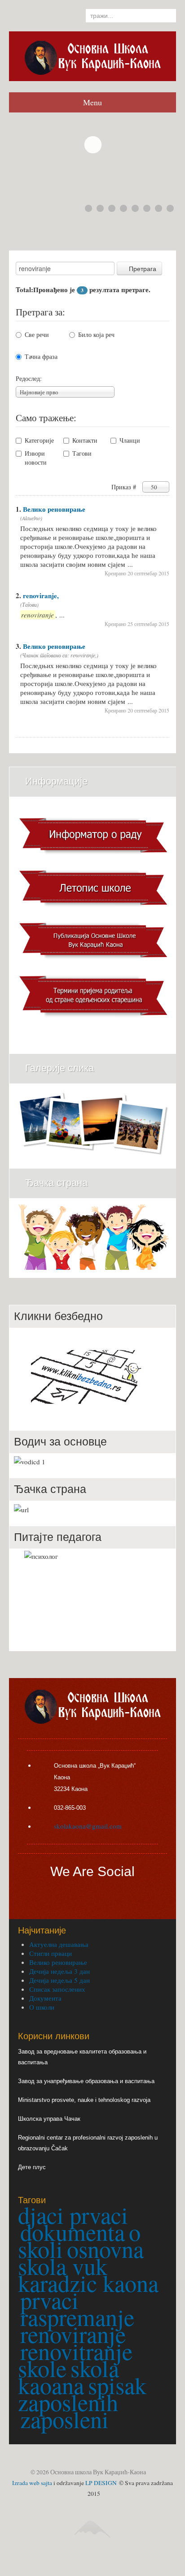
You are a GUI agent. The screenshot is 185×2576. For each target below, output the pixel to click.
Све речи (37, 334)
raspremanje (77, 2317)
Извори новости (36, 458)
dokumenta (73, 2232)
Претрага (143, 268)
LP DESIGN (101, 2483)
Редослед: (29, 378)
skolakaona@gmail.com (88, 1826)
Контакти (85, 440)
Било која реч (96, 334)
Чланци (130, 440)
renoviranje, (41, 595)
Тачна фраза (41, 356)
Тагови (82, 453)
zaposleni (64, 2419)
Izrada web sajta (32, 2483)
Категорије (39, 440)
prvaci (49, 2300)
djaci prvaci (73, 2215)
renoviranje (73, 2334)
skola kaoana (68, 2377)
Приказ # (125, 487)
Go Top (94, 2554)
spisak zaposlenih (82, 2394)
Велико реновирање (54, 509)
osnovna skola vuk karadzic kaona (88, 2266)
